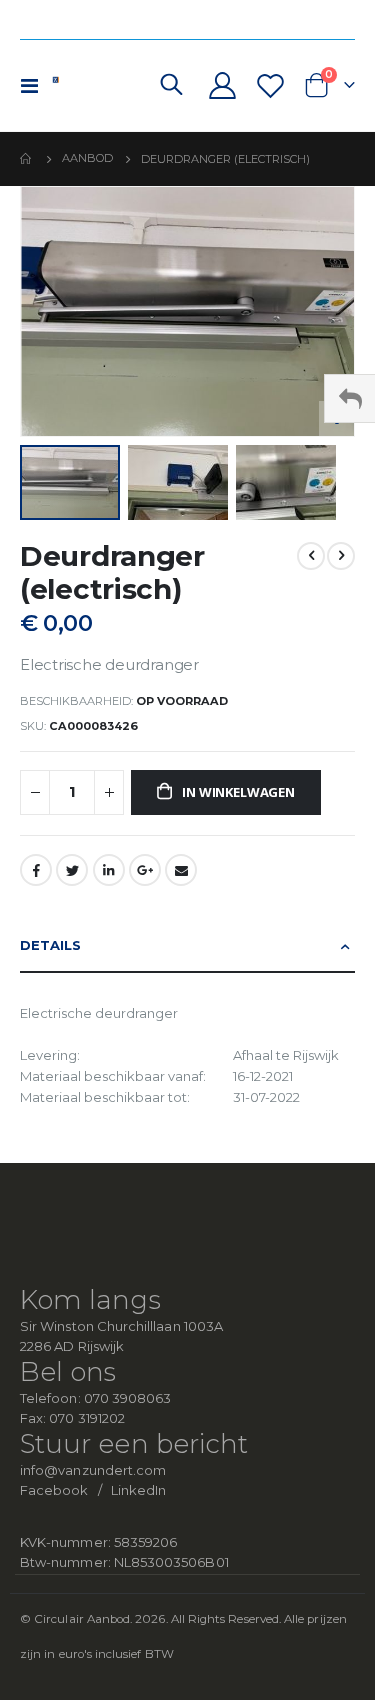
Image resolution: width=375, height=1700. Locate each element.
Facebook (36, 870)
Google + (145, 870)
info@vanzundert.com (93, 1470)
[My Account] (223, 85)
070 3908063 (128, 1398)
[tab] (187, 946)
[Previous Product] (311, 556)
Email (181, 870)
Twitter (72, 870)
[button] (182, 482)
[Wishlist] (270, 85)
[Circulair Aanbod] (92, 85)
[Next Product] (341, 556)
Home (27, 159)
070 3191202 (87, 1418)
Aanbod (87, 158)
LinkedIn (109, 870)
